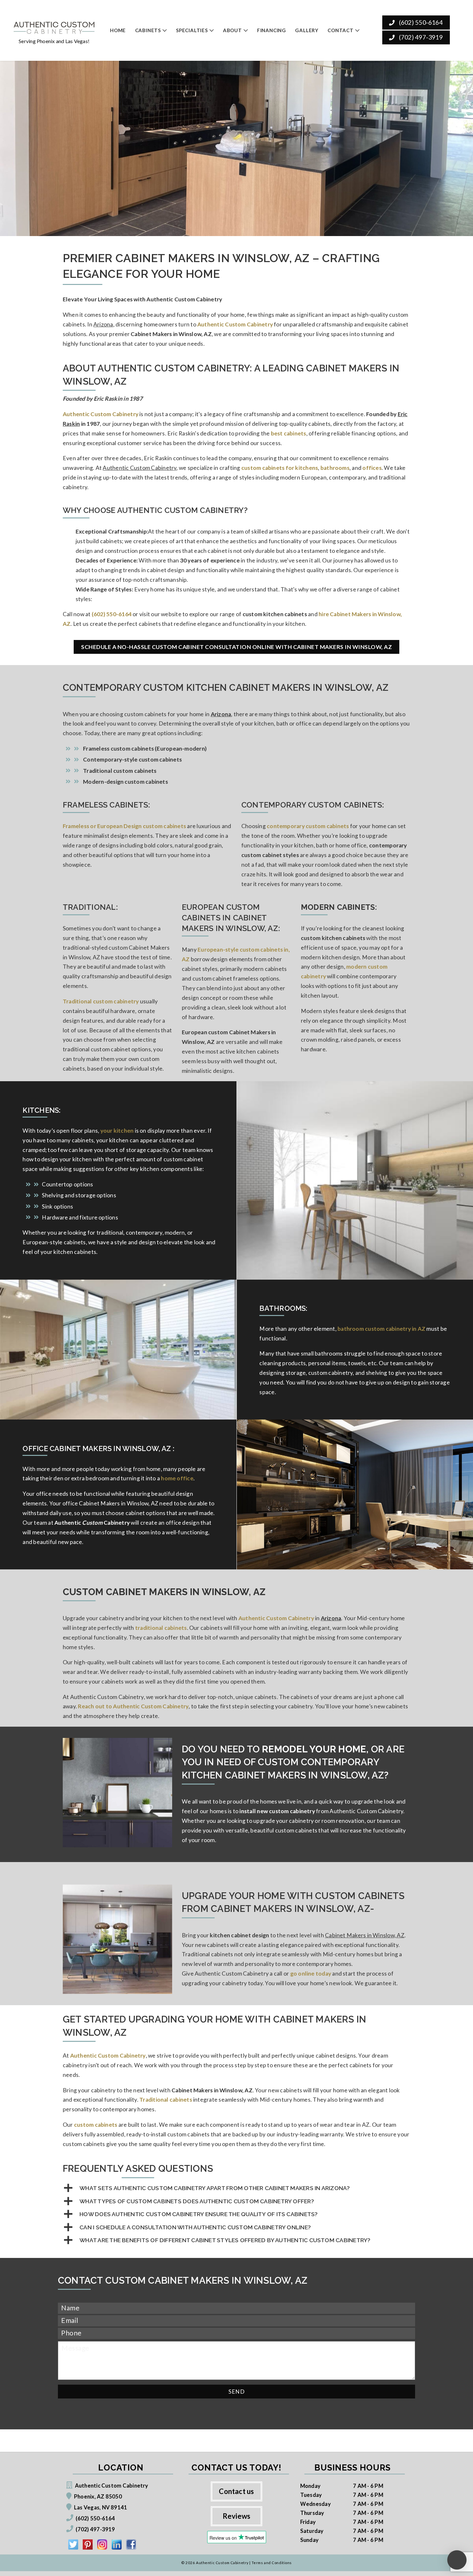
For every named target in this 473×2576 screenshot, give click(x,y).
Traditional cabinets (166, 2100)
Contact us (236, 2491)
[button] (236, 2188)
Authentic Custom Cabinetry (101, 414)
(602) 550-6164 (420, 22)
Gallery (307, 30)
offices (372, 468)
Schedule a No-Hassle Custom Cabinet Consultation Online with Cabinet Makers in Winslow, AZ (236, 647)
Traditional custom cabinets (120, 771)
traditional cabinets (161, 1628)
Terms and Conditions (272, 2563)
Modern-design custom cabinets (125, 782)
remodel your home (314, 1749)
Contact (341, 30)
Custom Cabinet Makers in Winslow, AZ (164, 1592)
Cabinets (148, 30)
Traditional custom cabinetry (101, 1001)
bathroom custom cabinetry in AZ (381, 1329)
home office (177, 1478)
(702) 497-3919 (420, 37)
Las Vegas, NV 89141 (101, 2507)
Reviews (237, 2516)
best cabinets (289, 433)
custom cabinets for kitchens (280, 468)
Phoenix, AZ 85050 (98, 2496)
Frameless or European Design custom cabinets (124, 826)
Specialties (192, 30)
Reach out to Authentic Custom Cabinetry (133, 1706)
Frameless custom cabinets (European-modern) (145, 749)
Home (118, 30)
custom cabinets (96, 2125)
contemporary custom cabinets (308, 826)
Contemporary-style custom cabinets (132, 759)
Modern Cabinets (338, 907)
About (232, 30)
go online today (311, 1973)
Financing (272, 30)
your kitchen (117, 1131)
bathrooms (335, 468)
